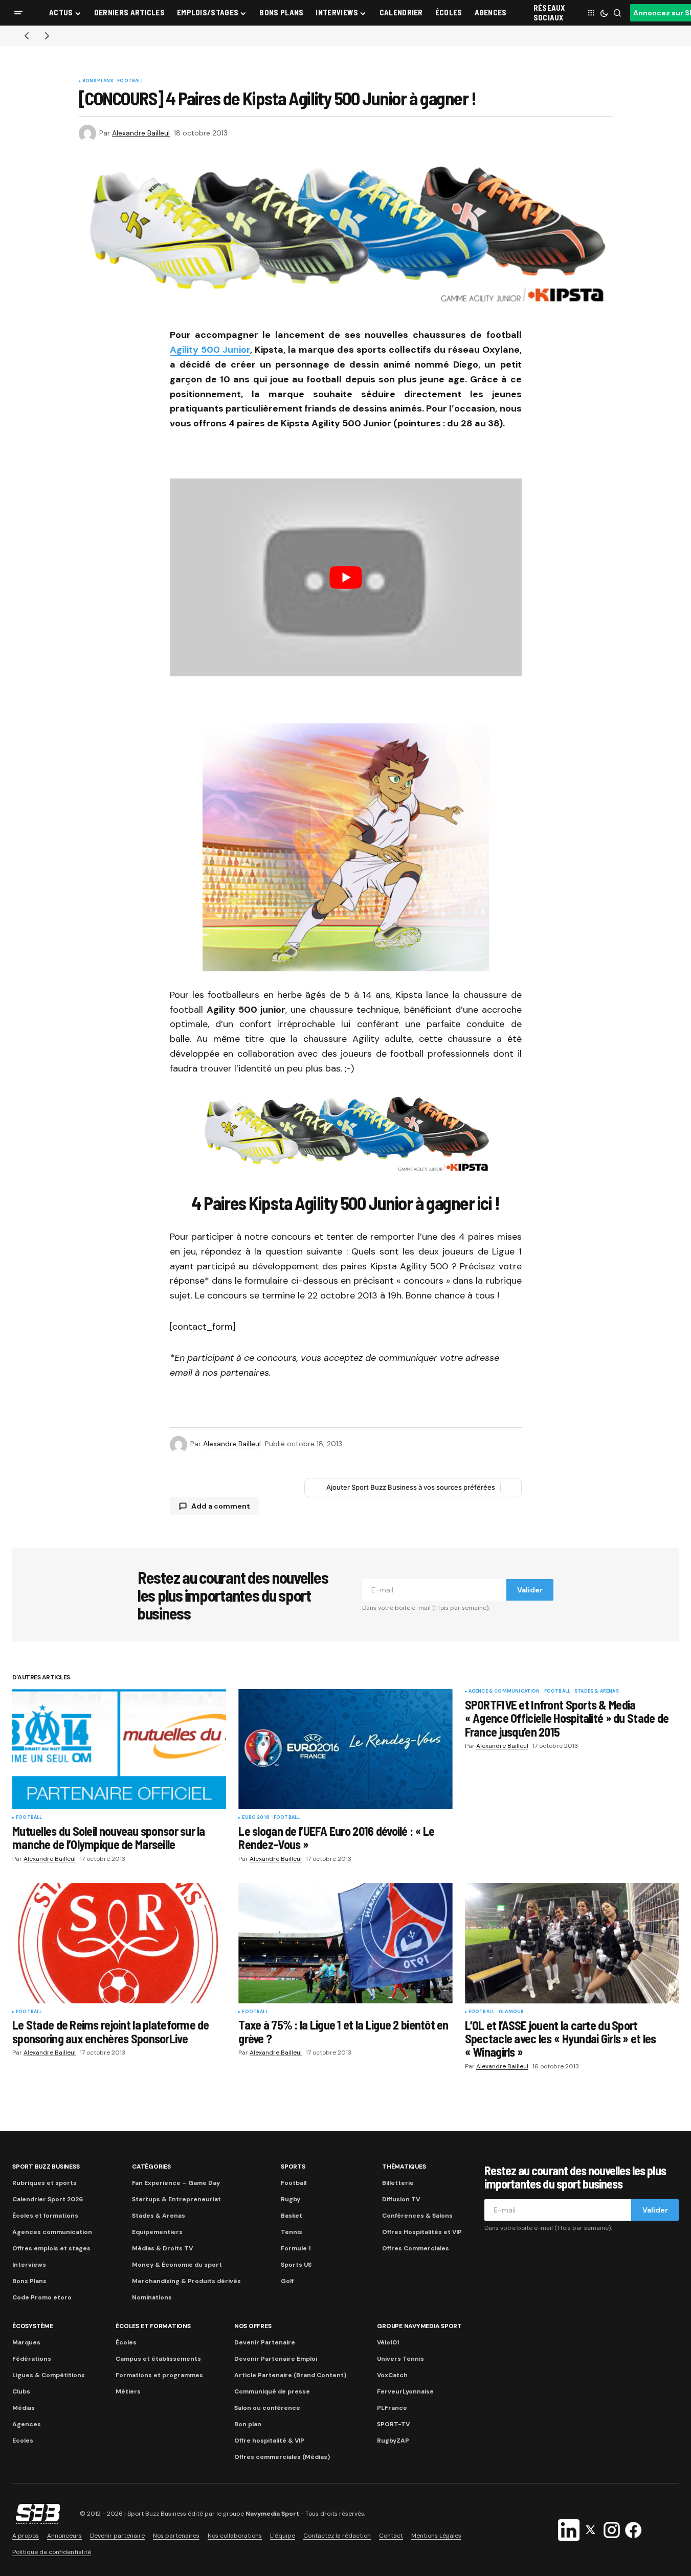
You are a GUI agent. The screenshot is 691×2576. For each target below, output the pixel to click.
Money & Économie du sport (177, 2265)
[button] (18, 13)
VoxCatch (392, 2375)
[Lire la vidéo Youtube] (346, 577)
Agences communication (52, 2232)
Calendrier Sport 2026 (48, 2199)
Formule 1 (296, 2248)
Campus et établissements (158, 2359)
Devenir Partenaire (265, 2342)
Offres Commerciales (416, 2248)
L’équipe (283, 2536)
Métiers (128, 2391)
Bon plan (248, 2424)
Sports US (296, 2265)
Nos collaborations (235, 2536)
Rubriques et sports (44, 2183)
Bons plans (98, 81)
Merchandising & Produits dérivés (186, 2281)
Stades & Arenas (597, 1692)
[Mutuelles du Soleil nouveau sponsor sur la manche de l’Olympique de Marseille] (119, 1749)
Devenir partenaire (117, 2536)
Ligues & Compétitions (49, 2375)
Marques (26, 2342)
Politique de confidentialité (52, 2552)
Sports (293, 2167)
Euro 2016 (256, 1818)
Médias (24, 2408)
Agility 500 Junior (210, 350)
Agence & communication (504, 1692)
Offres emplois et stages (51, 2248)
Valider (530, 1590)
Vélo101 (388, 2342)
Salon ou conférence (267, 2408)
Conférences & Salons (417, 2216)
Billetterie (398, 2183)
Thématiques (404, 2167)
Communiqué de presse (272, 2391)
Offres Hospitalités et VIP (422, 2232)
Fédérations (32, 2359)
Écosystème (33, 2326)
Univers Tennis (400, 2359)
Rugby (291, 2199)
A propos (26, 2536)
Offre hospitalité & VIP (269, 2441)
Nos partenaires (176, 2536)
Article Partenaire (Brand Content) (290, 2375)
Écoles (126, 2342)
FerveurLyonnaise (405, 2391)
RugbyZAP (393, 2441)
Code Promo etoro (42, 2297)
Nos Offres (253, 2326)
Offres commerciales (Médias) (282, 2457)
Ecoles (23, 2441)
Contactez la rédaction (337, 2536)
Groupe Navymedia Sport (419, 2326)
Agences (27, 2424)
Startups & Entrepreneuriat (176, 2199)
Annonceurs (64, 2536)
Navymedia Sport (272, 2514)
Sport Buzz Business (46, 2167)
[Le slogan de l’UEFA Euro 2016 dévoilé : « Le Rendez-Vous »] (345, 1749)
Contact (391, 2536)
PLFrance (392, 2408)
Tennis (292, 2232)
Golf (287, 2281)
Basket (292, 2216)
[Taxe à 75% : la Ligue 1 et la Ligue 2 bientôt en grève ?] (345, 1943)
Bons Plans (29, 2281)
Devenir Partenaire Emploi (276, 2359)
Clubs (21, 2391)
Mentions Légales (436, 2536)
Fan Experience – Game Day (176, 2183)
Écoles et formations (45, 2216)
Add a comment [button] (221, 1506)
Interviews (29, 2265)
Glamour (511, 2012)
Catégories (151, 2167)
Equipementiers (157, 2232)
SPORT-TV (393, 2424)
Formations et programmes (159, 2375)
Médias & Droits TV (162, 2248)
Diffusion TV (401, 2199)
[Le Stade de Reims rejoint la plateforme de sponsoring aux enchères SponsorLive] (119, 1943)
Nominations (152, 2297)
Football (130, 81)
